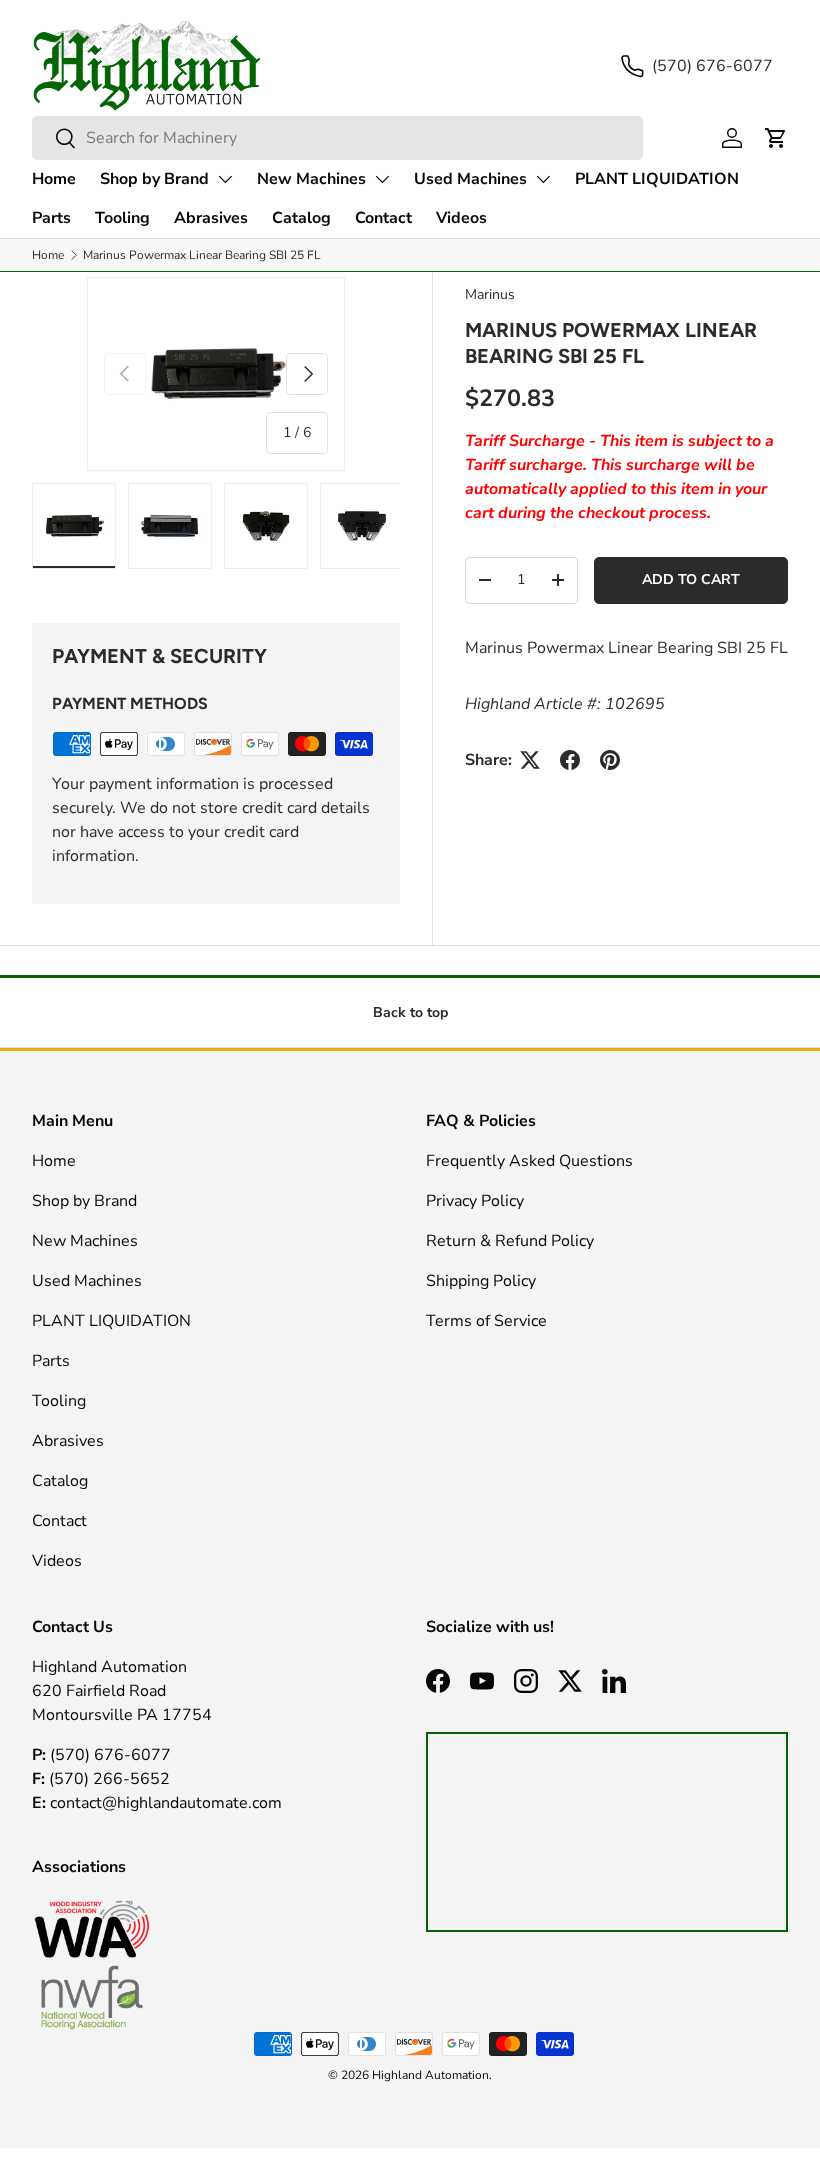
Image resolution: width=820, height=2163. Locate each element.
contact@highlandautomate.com (164, 1803)
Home (54, 179)
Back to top (410, 1012)
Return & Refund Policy (510, 1241)
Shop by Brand (154, 179)
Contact (383, 218)
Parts (51, 218)
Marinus (490, 294)
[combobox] (337, 138)
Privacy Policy (475, 1201)
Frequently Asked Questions (529, 1161)
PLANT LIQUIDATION (657, 179)
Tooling (122, 218)
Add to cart (691, 579)
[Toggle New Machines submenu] (382, 179)
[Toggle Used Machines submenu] (543, 179)
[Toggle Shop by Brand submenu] (225, 179)
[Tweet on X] (530, 760)
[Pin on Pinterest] (610, 760)
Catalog (301, 218)
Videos (461, 218)
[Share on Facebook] (570, 760)
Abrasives (211, 218)
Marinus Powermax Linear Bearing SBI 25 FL (202, 255)
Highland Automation (430, 2075)
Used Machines (470, 179)
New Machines (311, 179)
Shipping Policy (481, 1281)
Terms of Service (486, 1321)
